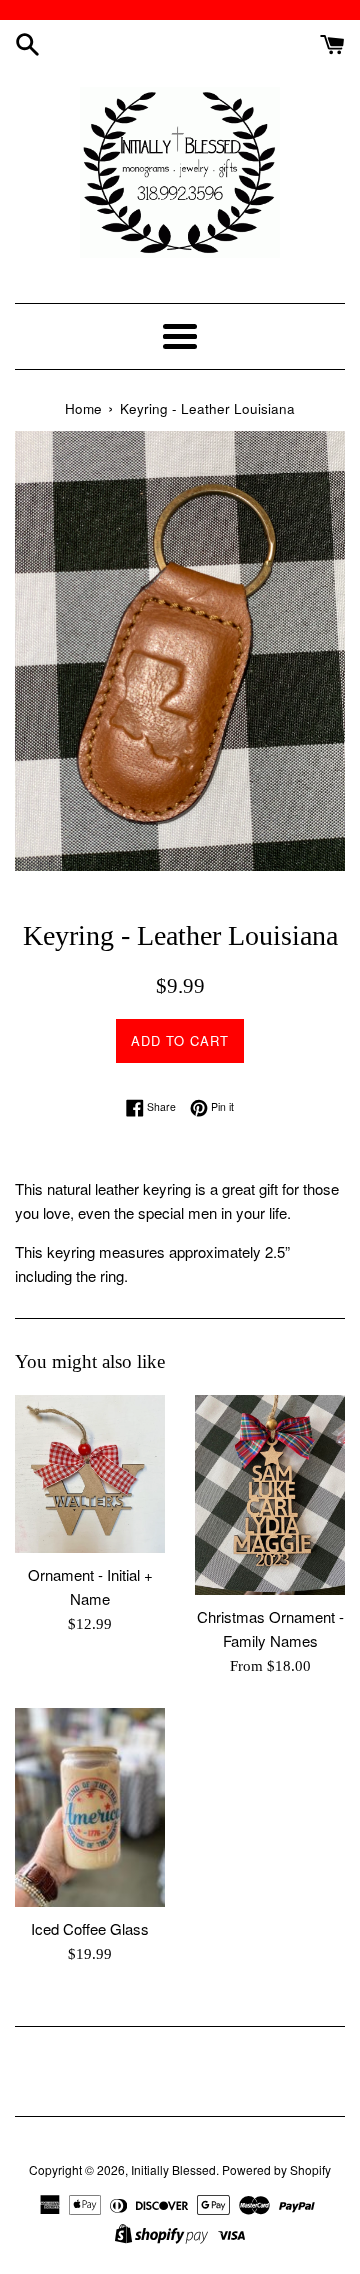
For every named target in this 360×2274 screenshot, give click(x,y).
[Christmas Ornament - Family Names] (270, 1495)
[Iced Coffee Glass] (90, 1807)
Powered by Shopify (276, 2169)
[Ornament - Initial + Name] (90, 1474)
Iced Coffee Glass (90, 1928)
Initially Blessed (173, 2169)
